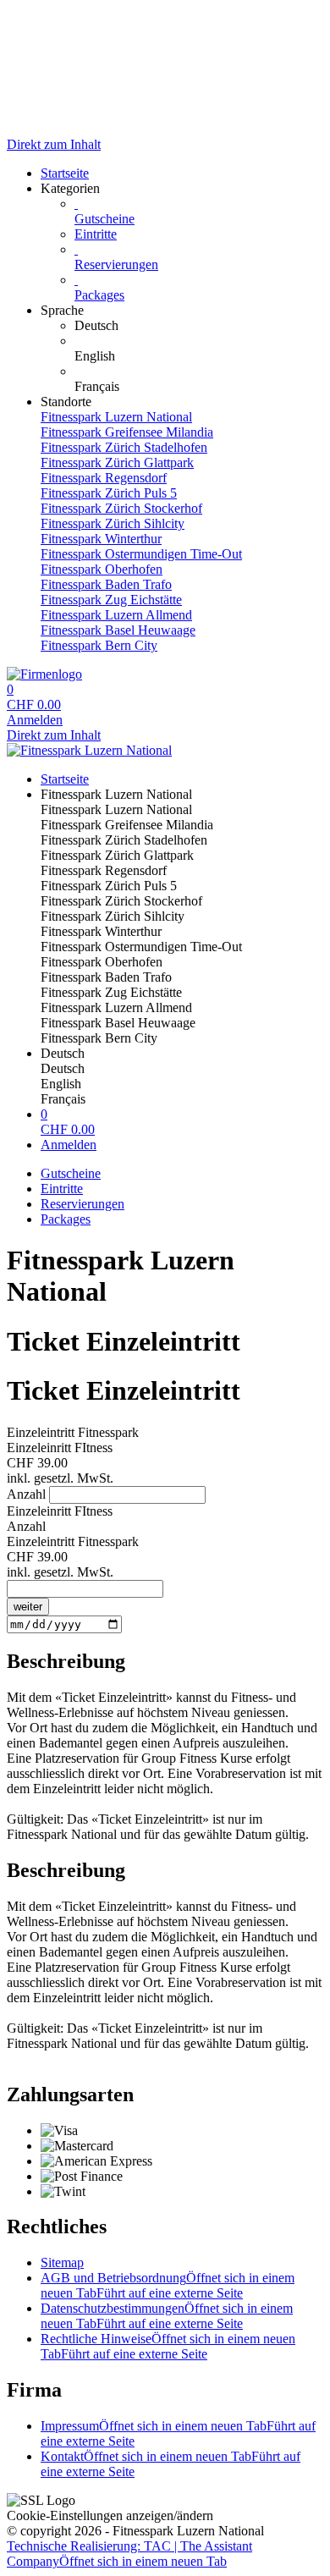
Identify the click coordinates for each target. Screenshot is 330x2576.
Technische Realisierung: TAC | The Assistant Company (129, 2554)
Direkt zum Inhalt (54, 144)
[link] (199, 326)
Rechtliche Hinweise (168, 2346)
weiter (28, 1607)
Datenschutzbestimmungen (167, 2316)
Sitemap (62, 2262)
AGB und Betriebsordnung (168, 2285)
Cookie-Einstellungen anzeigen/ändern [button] (110, 2515)
